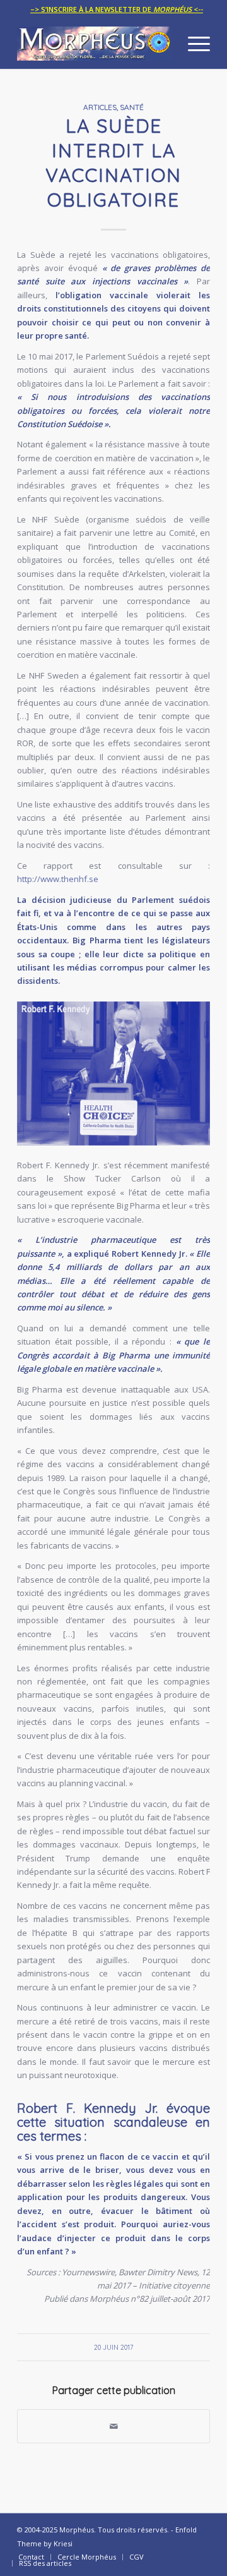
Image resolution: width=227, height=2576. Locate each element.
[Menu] (193, 44)
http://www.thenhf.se (58, 879)
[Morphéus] (94, 44)
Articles (100, 107)
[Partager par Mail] (113, 2426)
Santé (132, 107)
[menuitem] (117, 9)
